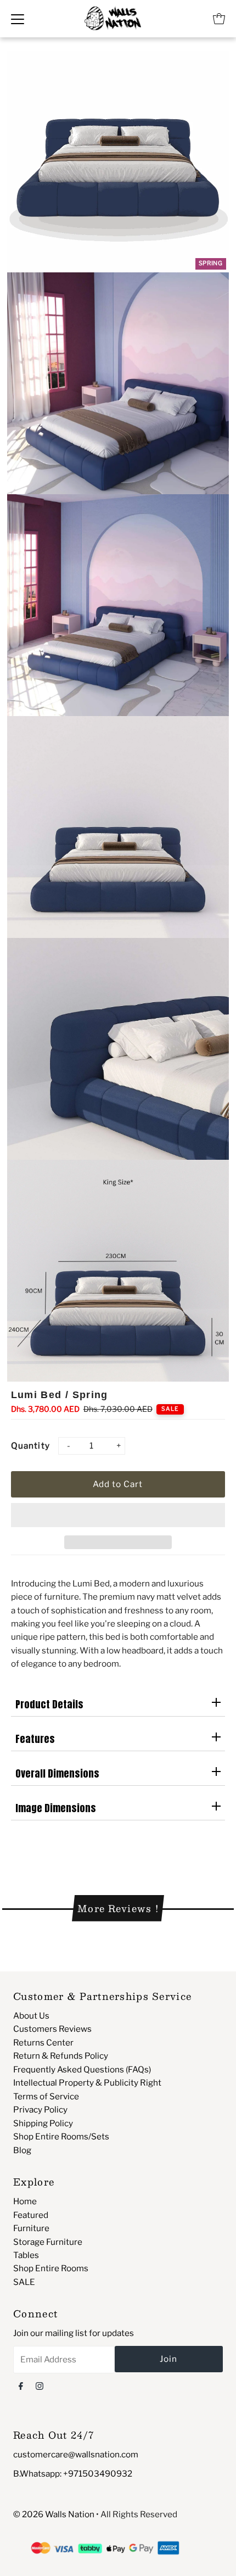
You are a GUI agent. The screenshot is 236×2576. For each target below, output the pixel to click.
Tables (26, 2255)
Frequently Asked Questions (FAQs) (82, 2069)
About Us (31, 2016)
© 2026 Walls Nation (54, 2514)
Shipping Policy (43, 2123)
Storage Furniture (48, 2242)
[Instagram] (40, 2385)
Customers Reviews (52, 2029)
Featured (31, 2215)
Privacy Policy (40, 2110)
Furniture (31, 2228)
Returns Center (43, 2043)
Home (25, 2201)
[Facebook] (21, 2385)
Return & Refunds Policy (61, 2056)
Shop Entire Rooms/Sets (61, 2136)
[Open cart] (219, 19)
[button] (118, 1515)
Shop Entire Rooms (51, 2268)
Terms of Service (46, 2096)
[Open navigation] (18, 19)
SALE (24, 2282)
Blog (22, 2150)
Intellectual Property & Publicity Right (87, 2083)
